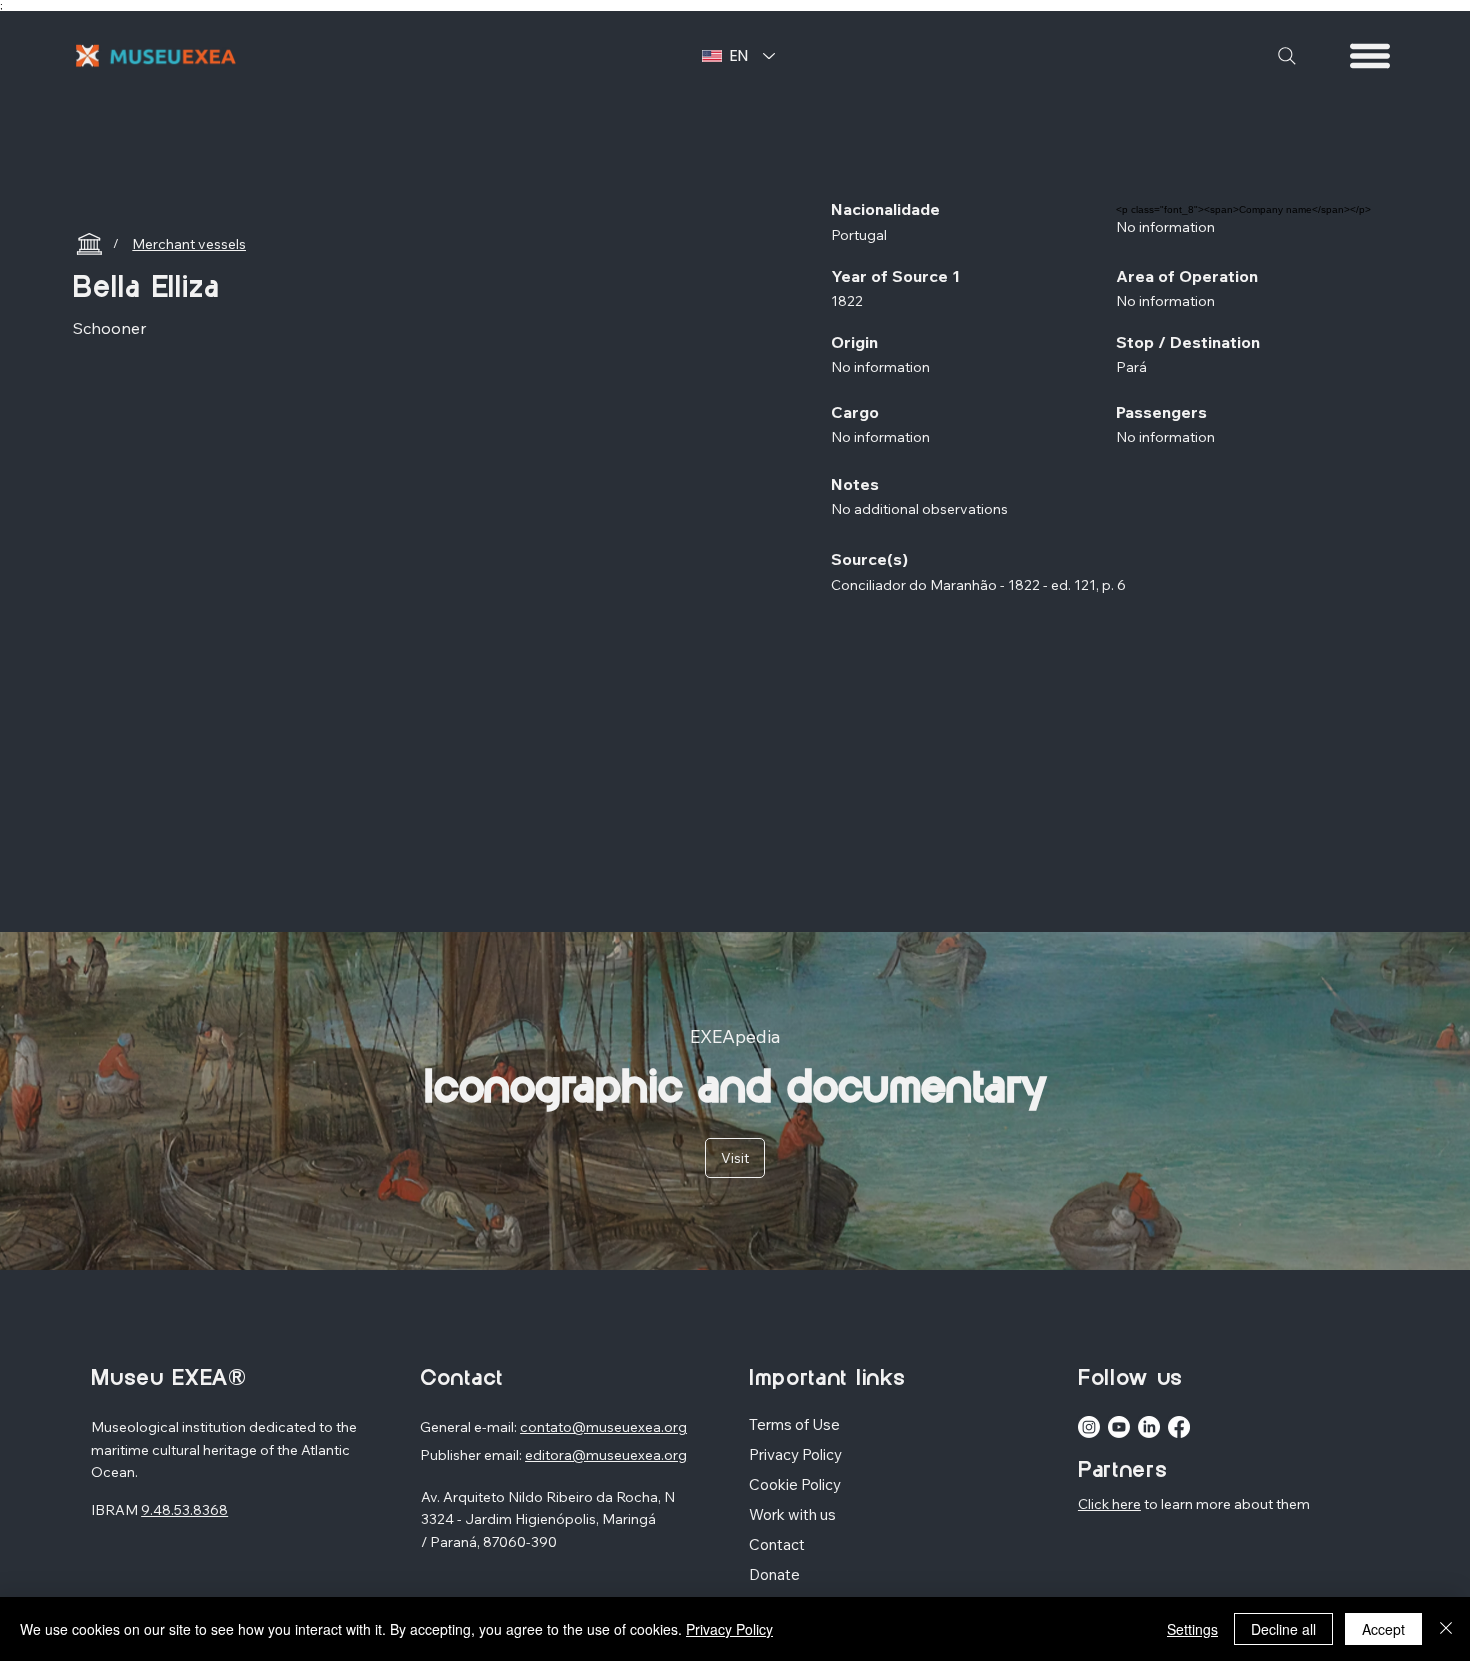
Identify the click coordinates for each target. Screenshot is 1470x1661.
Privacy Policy (729, 1629)
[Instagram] (1089, 1427)
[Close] (1446, 1629)
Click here (1109, 1504)
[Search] (1287, 56)
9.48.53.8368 (184, 1510)
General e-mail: (470, 1427)
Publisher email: (472, 1455)
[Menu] (1371, 56)
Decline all (1283, 1629)
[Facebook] (1179, 1427)
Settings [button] (1192, 1629)
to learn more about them (1225, 1504)
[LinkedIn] (1149, 1427)
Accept (1383, 1629)
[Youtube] (1119, 1427)
